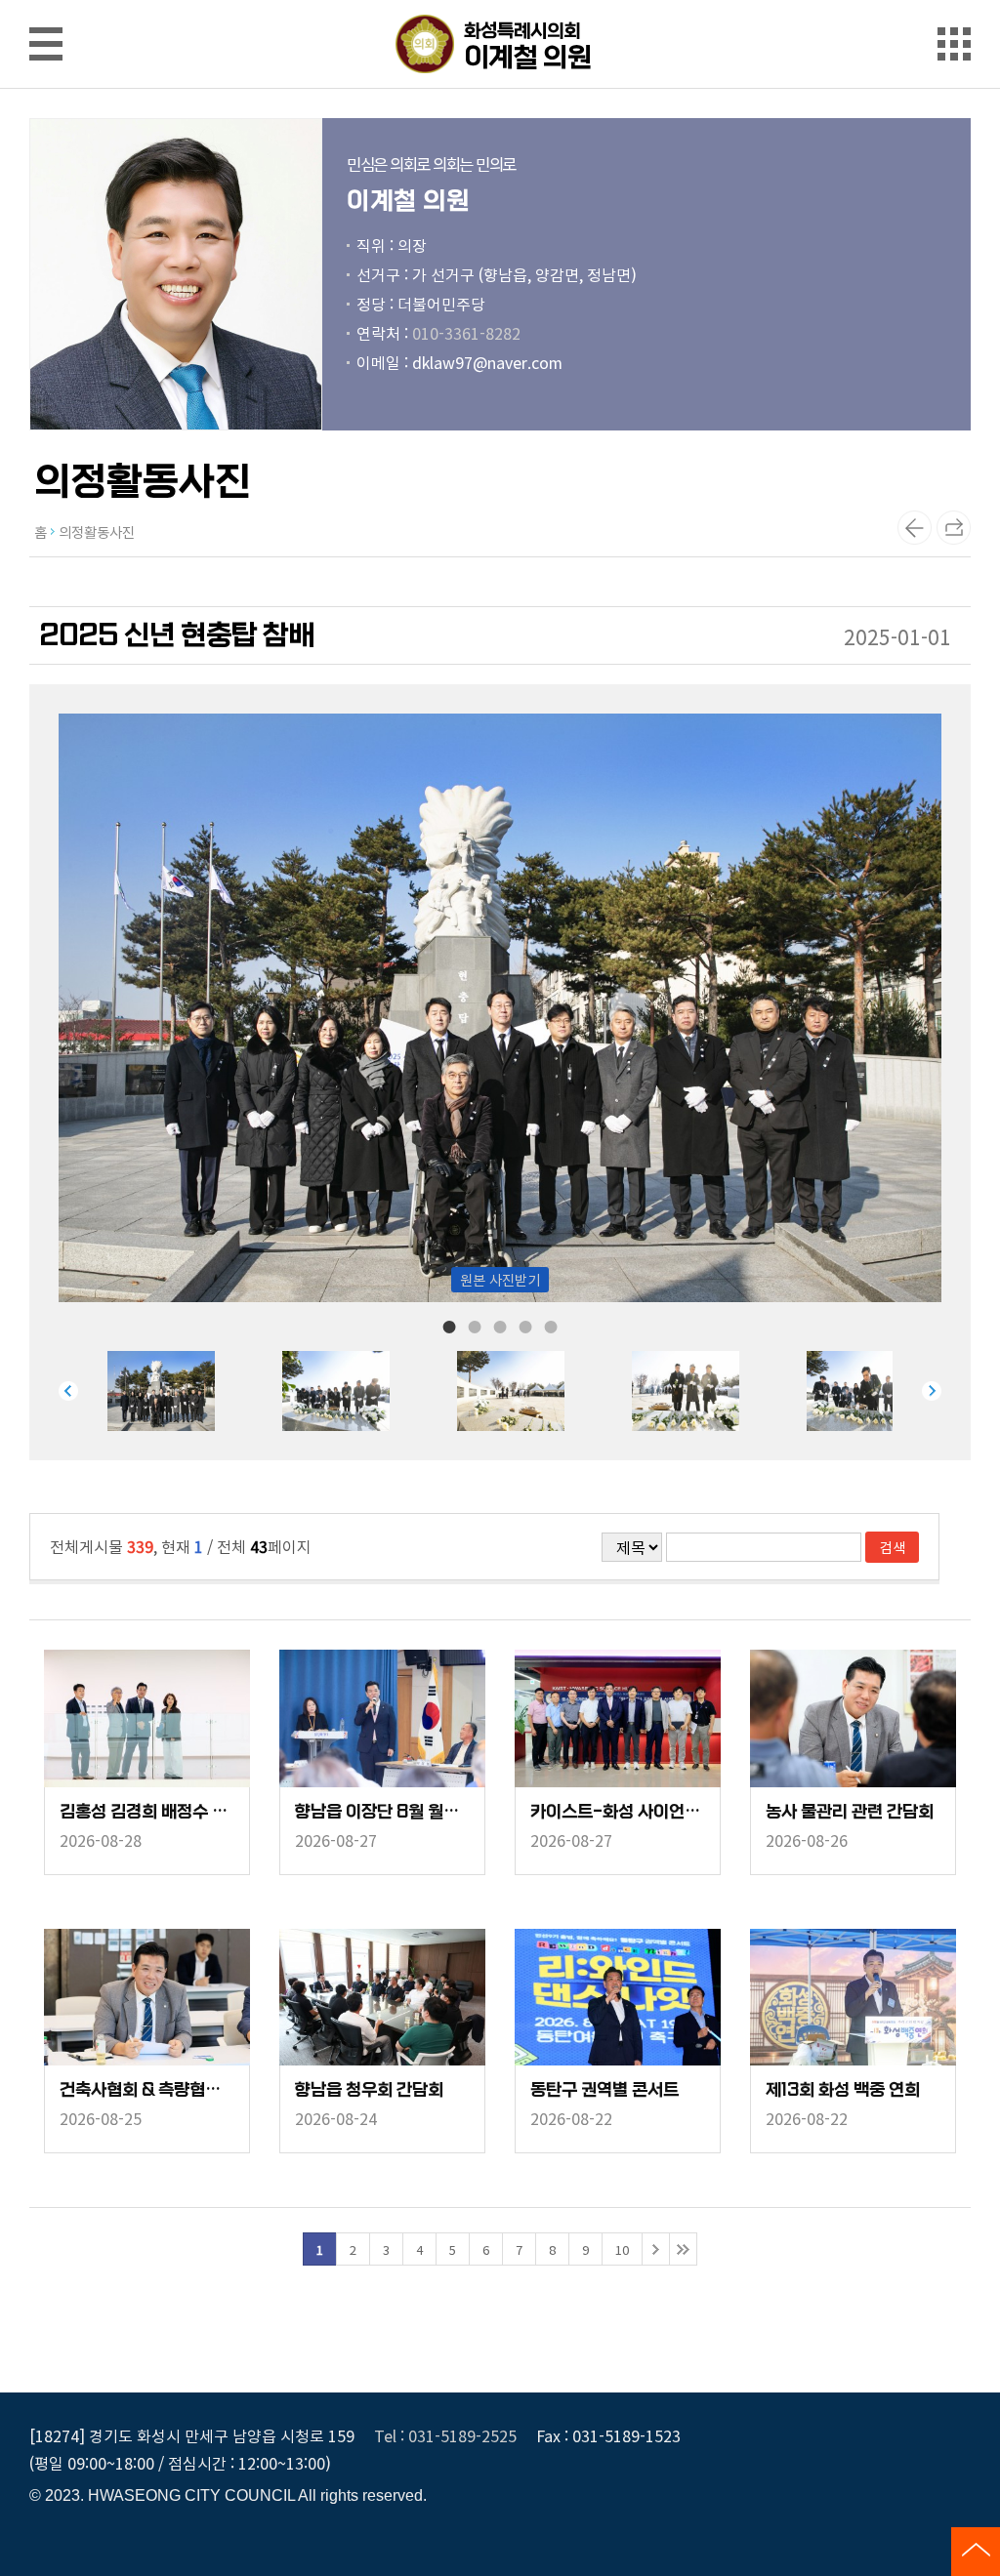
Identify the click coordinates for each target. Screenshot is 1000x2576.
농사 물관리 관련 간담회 (850, 1812)
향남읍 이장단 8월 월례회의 (382, 1812)
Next (932, 1391)
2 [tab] (475, 1326)
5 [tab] (551, 1326)
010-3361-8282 (466, 333)
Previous (68, 1391)
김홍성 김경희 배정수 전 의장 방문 (147, 1812)
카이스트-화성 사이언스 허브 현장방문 (618, 1812)
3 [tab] (500, 1326)
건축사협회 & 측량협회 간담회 (147, 2090)
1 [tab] (449, 1326)
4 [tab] (525, 1326)
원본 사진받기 (500, 1279)
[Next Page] (656, 2249)
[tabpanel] (195, 1391)
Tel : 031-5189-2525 (445, 2435)
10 (622, 2249)
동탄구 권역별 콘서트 (604, 2090)
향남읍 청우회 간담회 (369, 2090)
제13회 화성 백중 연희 (843, 2090)
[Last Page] (683, 2249)
